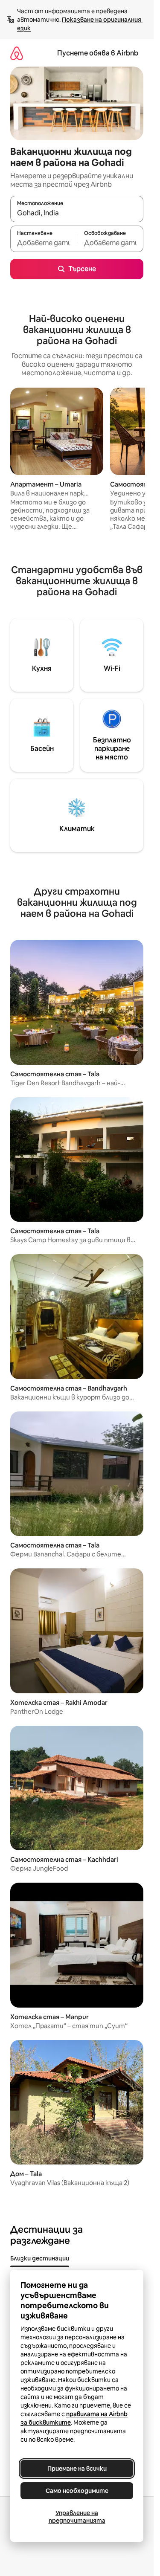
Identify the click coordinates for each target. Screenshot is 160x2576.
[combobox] (77, 213)
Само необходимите (77, 2491)
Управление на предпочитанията (77, 2517)
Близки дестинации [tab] (40, 2258)
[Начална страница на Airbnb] (17, 53)
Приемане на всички (77, 2469)
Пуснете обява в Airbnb (98, 53)
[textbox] (44, 243)
